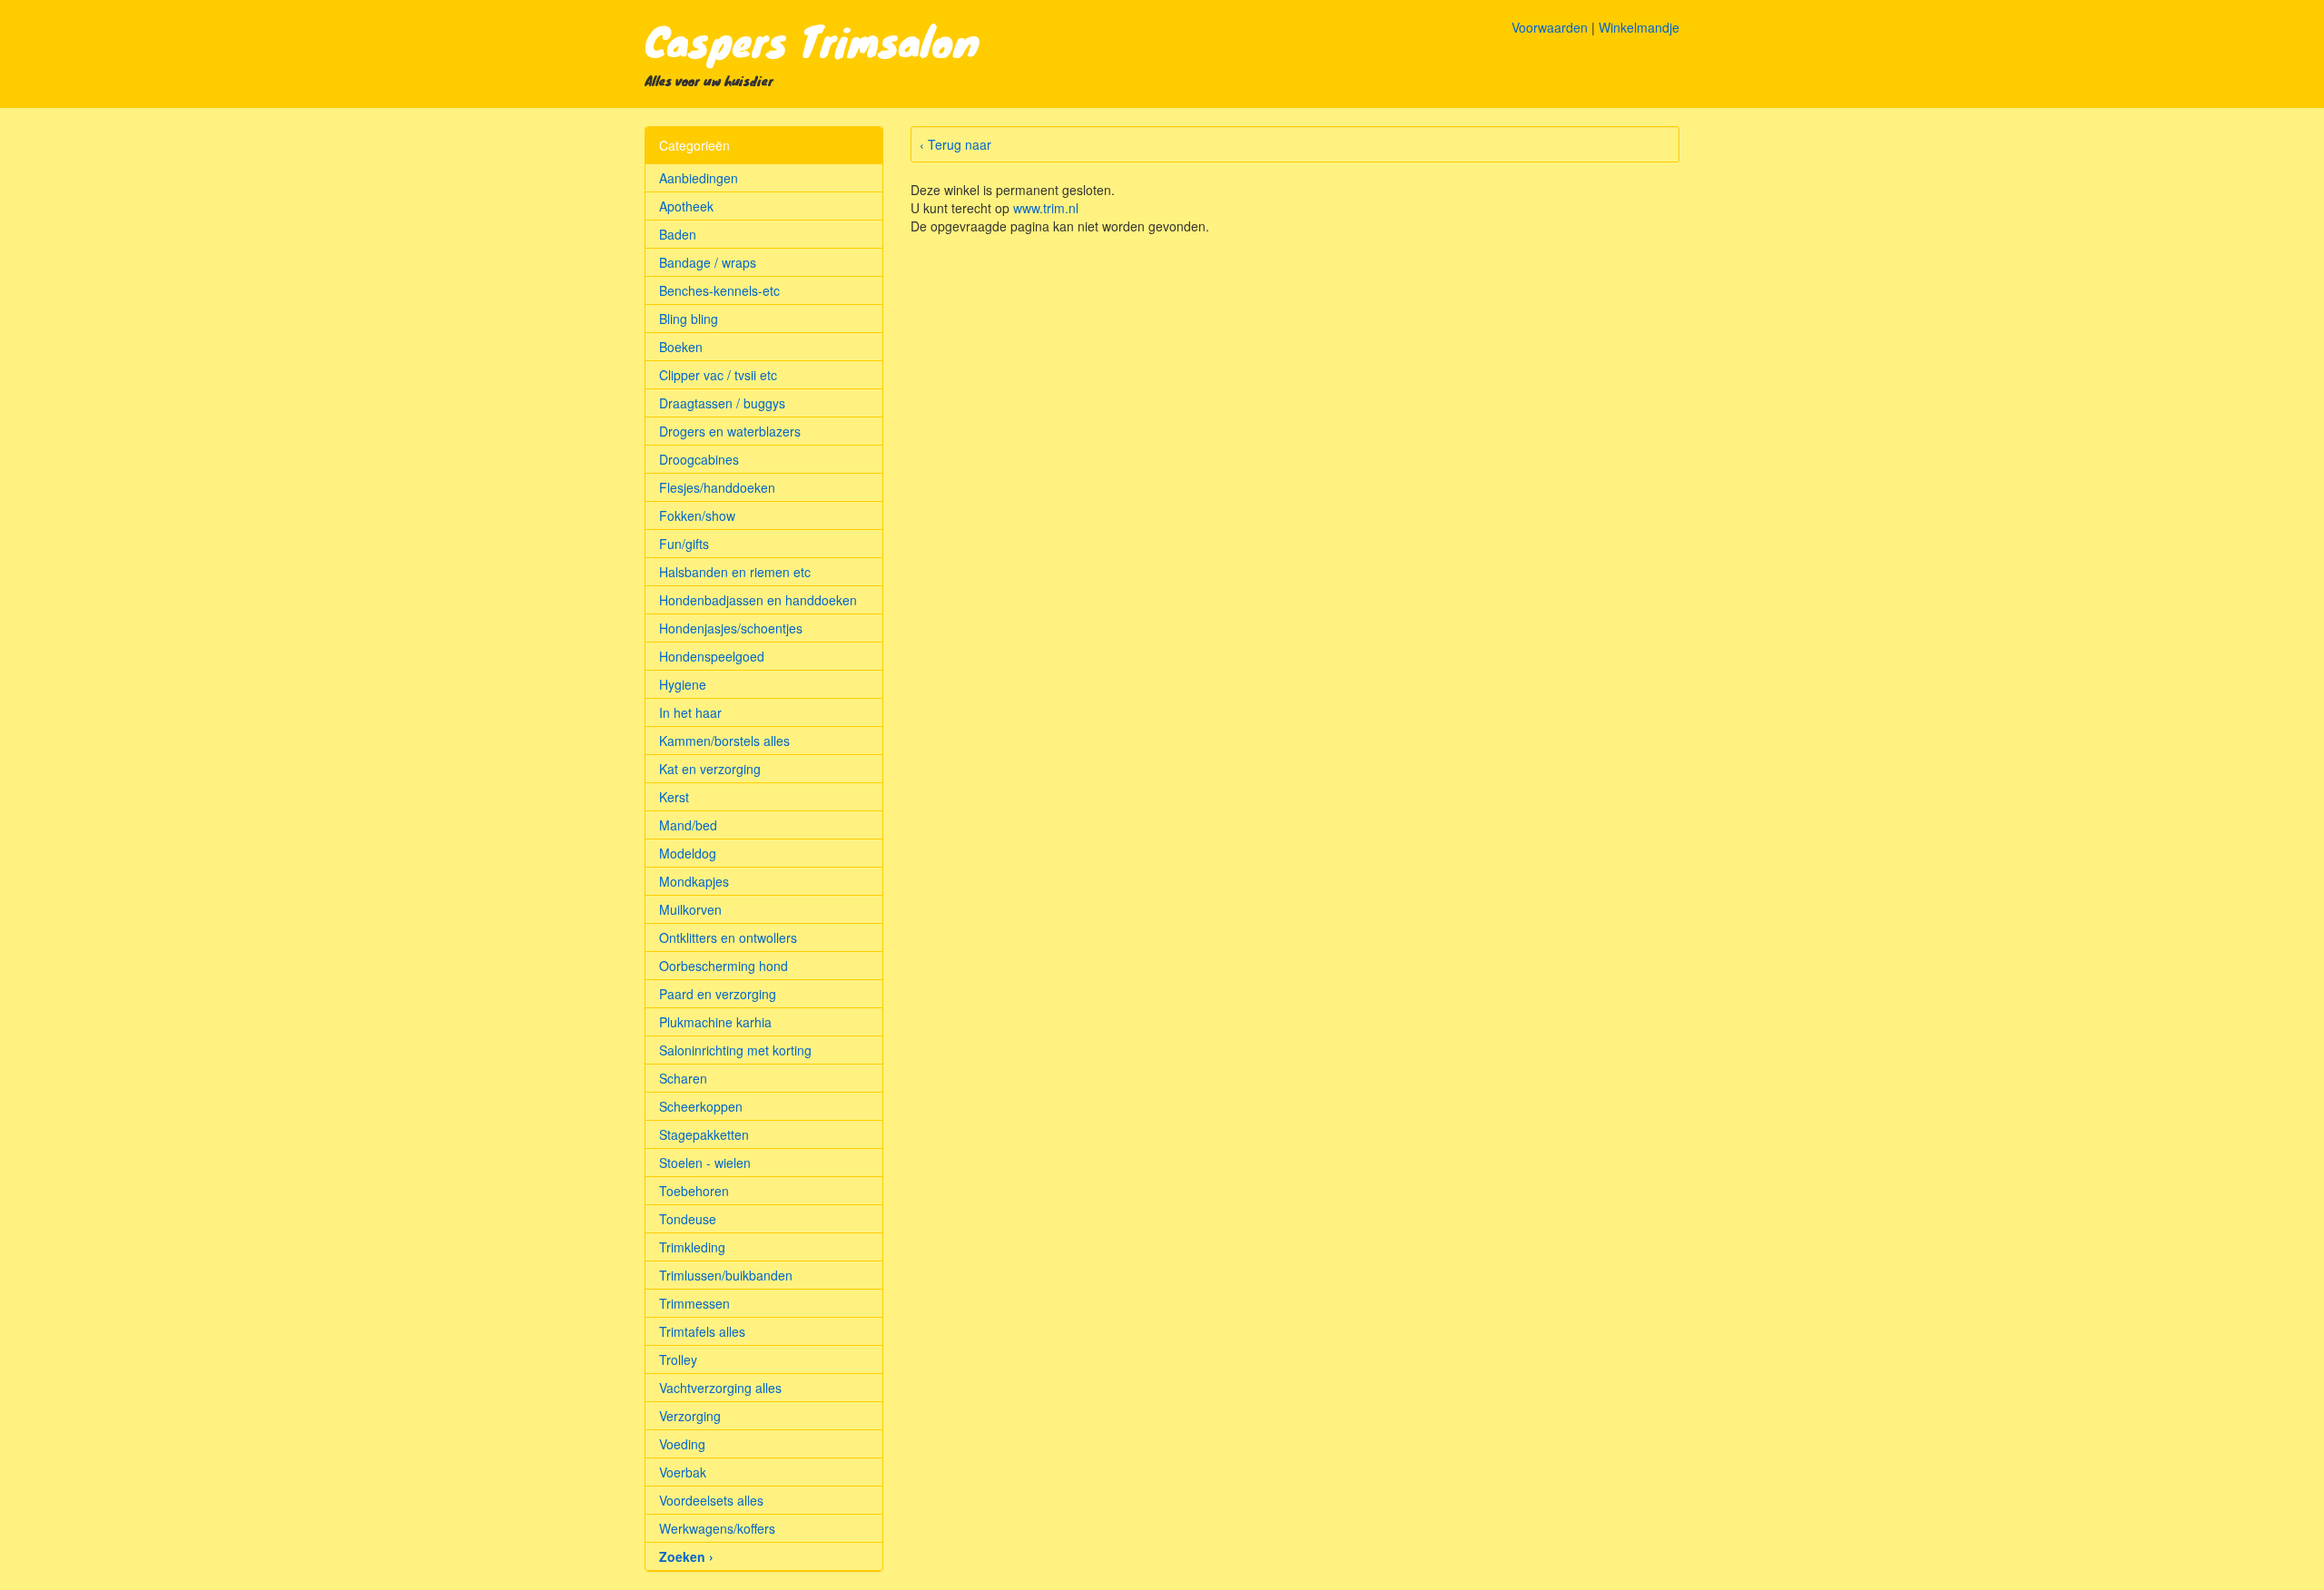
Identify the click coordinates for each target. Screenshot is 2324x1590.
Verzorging (690, 1416)
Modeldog (688, 853)
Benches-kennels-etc (719, 290)
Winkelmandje (1639, 27)
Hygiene (683, 684)
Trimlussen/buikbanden (726, 1275)
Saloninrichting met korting (735, 1050)
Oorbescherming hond (724, 966)
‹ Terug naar (955, 144)
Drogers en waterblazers (730, 431)
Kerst (674, 797)
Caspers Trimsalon (812, 40)
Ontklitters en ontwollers (728, 937)
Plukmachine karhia (715, 1022)
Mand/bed (688, 825)
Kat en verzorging (710, 769)
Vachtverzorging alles (720, 1388)
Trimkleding (692, 1247)
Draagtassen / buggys (722, 403)
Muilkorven (690, 909)
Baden (678, 234)
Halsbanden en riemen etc (735, 572)
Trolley (678, 1359)
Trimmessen (694, 1303)
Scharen (683, 1078)
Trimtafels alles (702, 1331)
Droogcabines (699, 459)
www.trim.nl (1046, 208)
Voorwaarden (1550, 27)
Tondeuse (688, 1219)
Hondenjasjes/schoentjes (731, 628)
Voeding (682, 1444)
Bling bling (689, 319)
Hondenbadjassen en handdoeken (758, 600)
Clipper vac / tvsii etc (718, 375)
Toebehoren (694, 1191)
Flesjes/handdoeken (717, 487)
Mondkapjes (694, 881)
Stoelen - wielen (705, 1163)
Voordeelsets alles (711, 1500)
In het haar (690, 712)
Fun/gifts (684, 544)
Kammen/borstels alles (724, 741)
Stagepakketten (704, 1134)
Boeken (681, 347)
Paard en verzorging (718, 994)
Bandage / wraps (708, 262)
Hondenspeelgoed (712, 656)
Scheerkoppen (701, 1106)
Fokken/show (697, 515)
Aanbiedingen (699, 178)
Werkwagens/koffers (717, 1528)
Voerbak (683, 1472)
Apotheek (686, 206)
